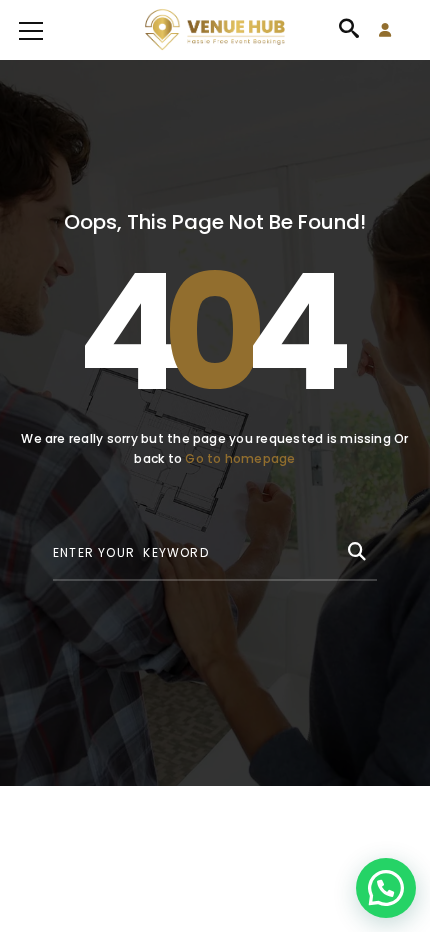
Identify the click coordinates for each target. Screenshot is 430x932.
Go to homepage (240, 458)
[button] (386, 888)
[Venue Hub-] (215, 30)
